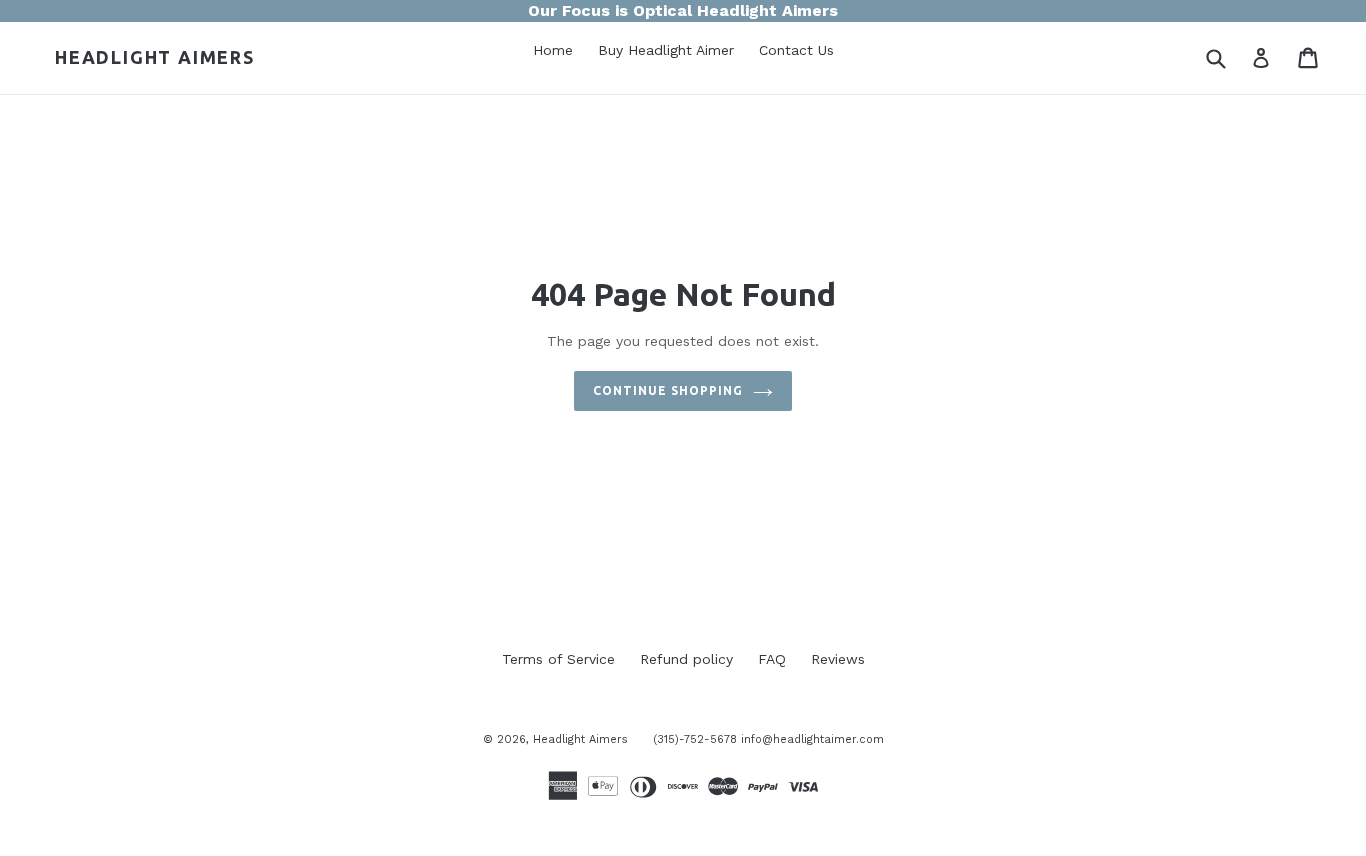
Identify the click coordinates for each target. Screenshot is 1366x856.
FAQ (772, 659)
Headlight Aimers (155, 57)
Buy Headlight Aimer (666, 52)
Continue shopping (667, 390)
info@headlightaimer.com (812, 739)
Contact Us (796, 52)
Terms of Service (558, 659)
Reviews (838, 659)
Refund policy (686, 659)
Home (553, 52)
